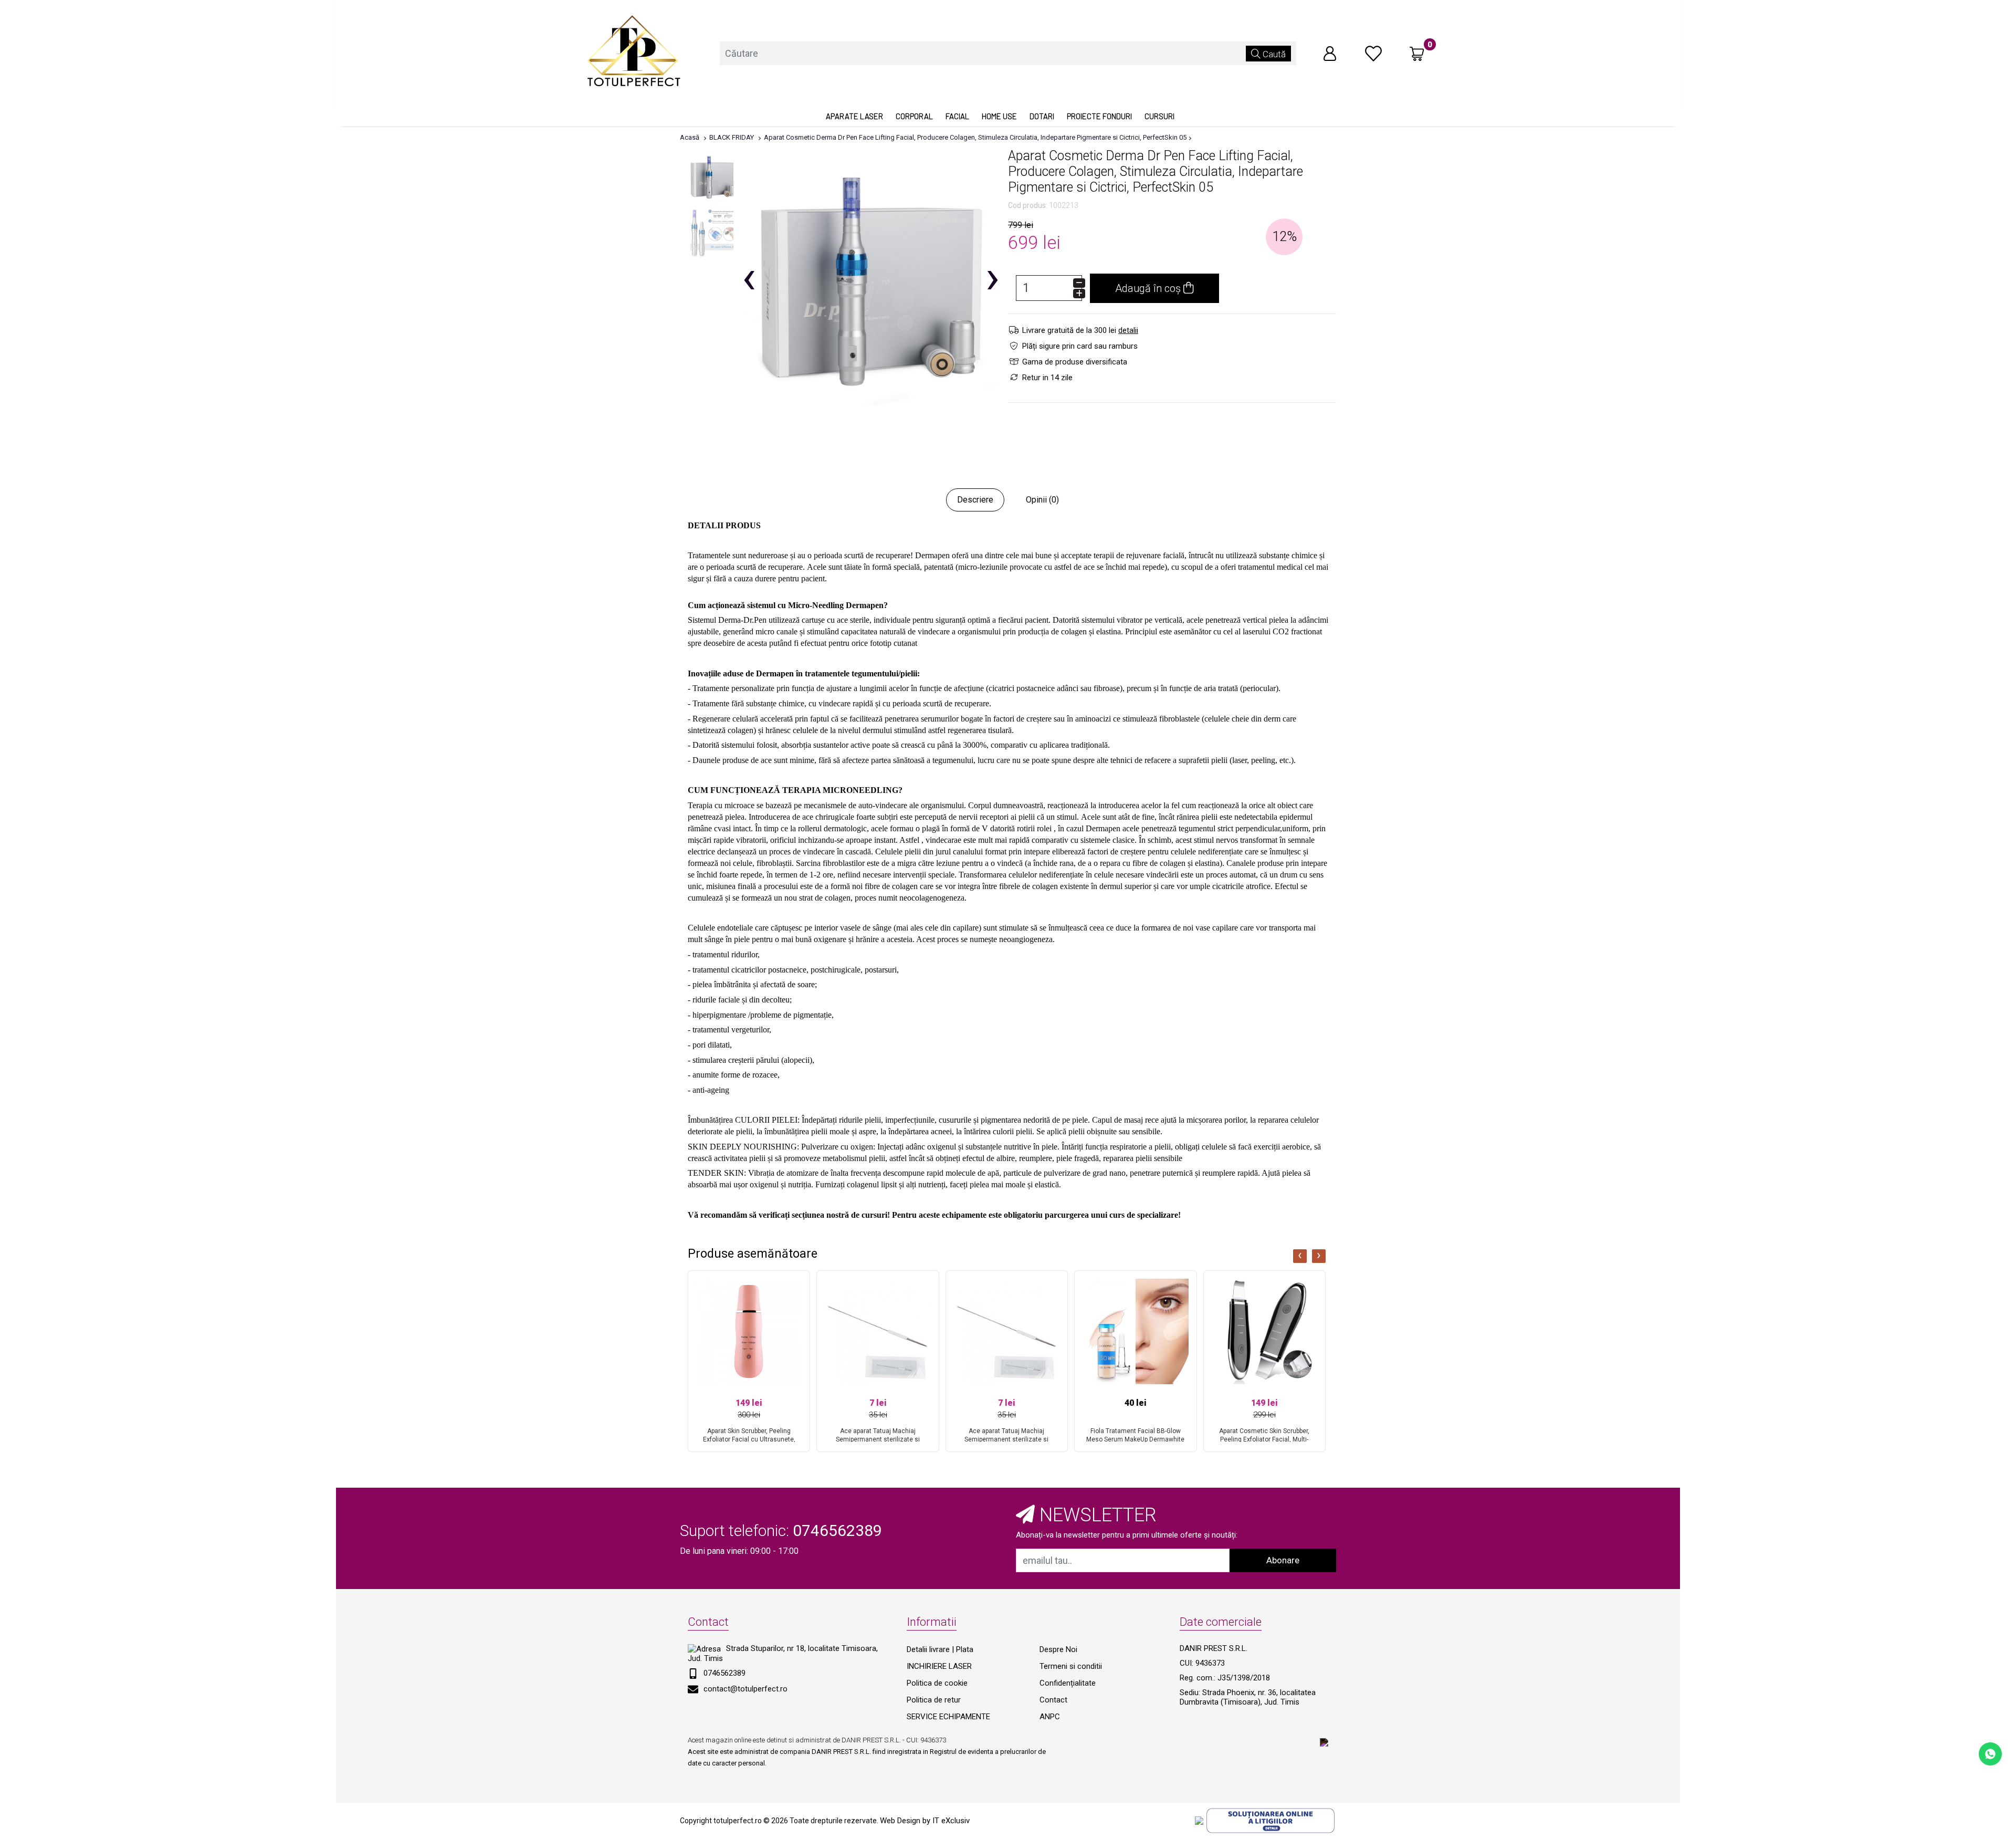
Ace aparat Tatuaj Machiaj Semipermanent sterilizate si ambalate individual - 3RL (878, 1439)
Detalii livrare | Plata (940, 1649)
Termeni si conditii (1071, 1666)
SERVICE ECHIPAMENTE (948, 1717)
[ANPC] (1199, 1820)
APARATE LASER (854, 116)
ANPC (1050, 1717)
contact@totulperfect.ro (745, 1689)
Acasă (690, 137)
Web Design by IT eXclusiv (925, 1821)
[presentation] (1300, 1256)
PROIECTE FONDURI (1099, 116)
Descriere (975, 500)
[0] (1373, 53)
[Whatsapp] (1990, 1753)
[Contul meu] (1330, 53)
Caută (1273, 54)
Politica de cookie (937, 1683)
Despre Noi (1058, 1649)
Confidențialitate (1068, 1683)
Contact (1053, 1700)
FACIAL (957, 116)
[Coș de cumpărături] (1417, 54)
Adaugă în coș (1149, 288)
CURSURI (1159, 116)
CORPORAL (914, 116)
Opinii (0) (1042, 500)
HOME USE (999, 116)
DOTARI (1042, 116)
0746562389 (724, 1673)
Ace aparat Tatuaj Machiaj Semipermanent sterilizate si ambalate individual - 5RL (1006, 1439)
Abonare (1283, 1560)
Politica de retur (934, 1700)
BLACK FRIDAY (732, 137)
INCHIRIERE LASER (939, 1666)
